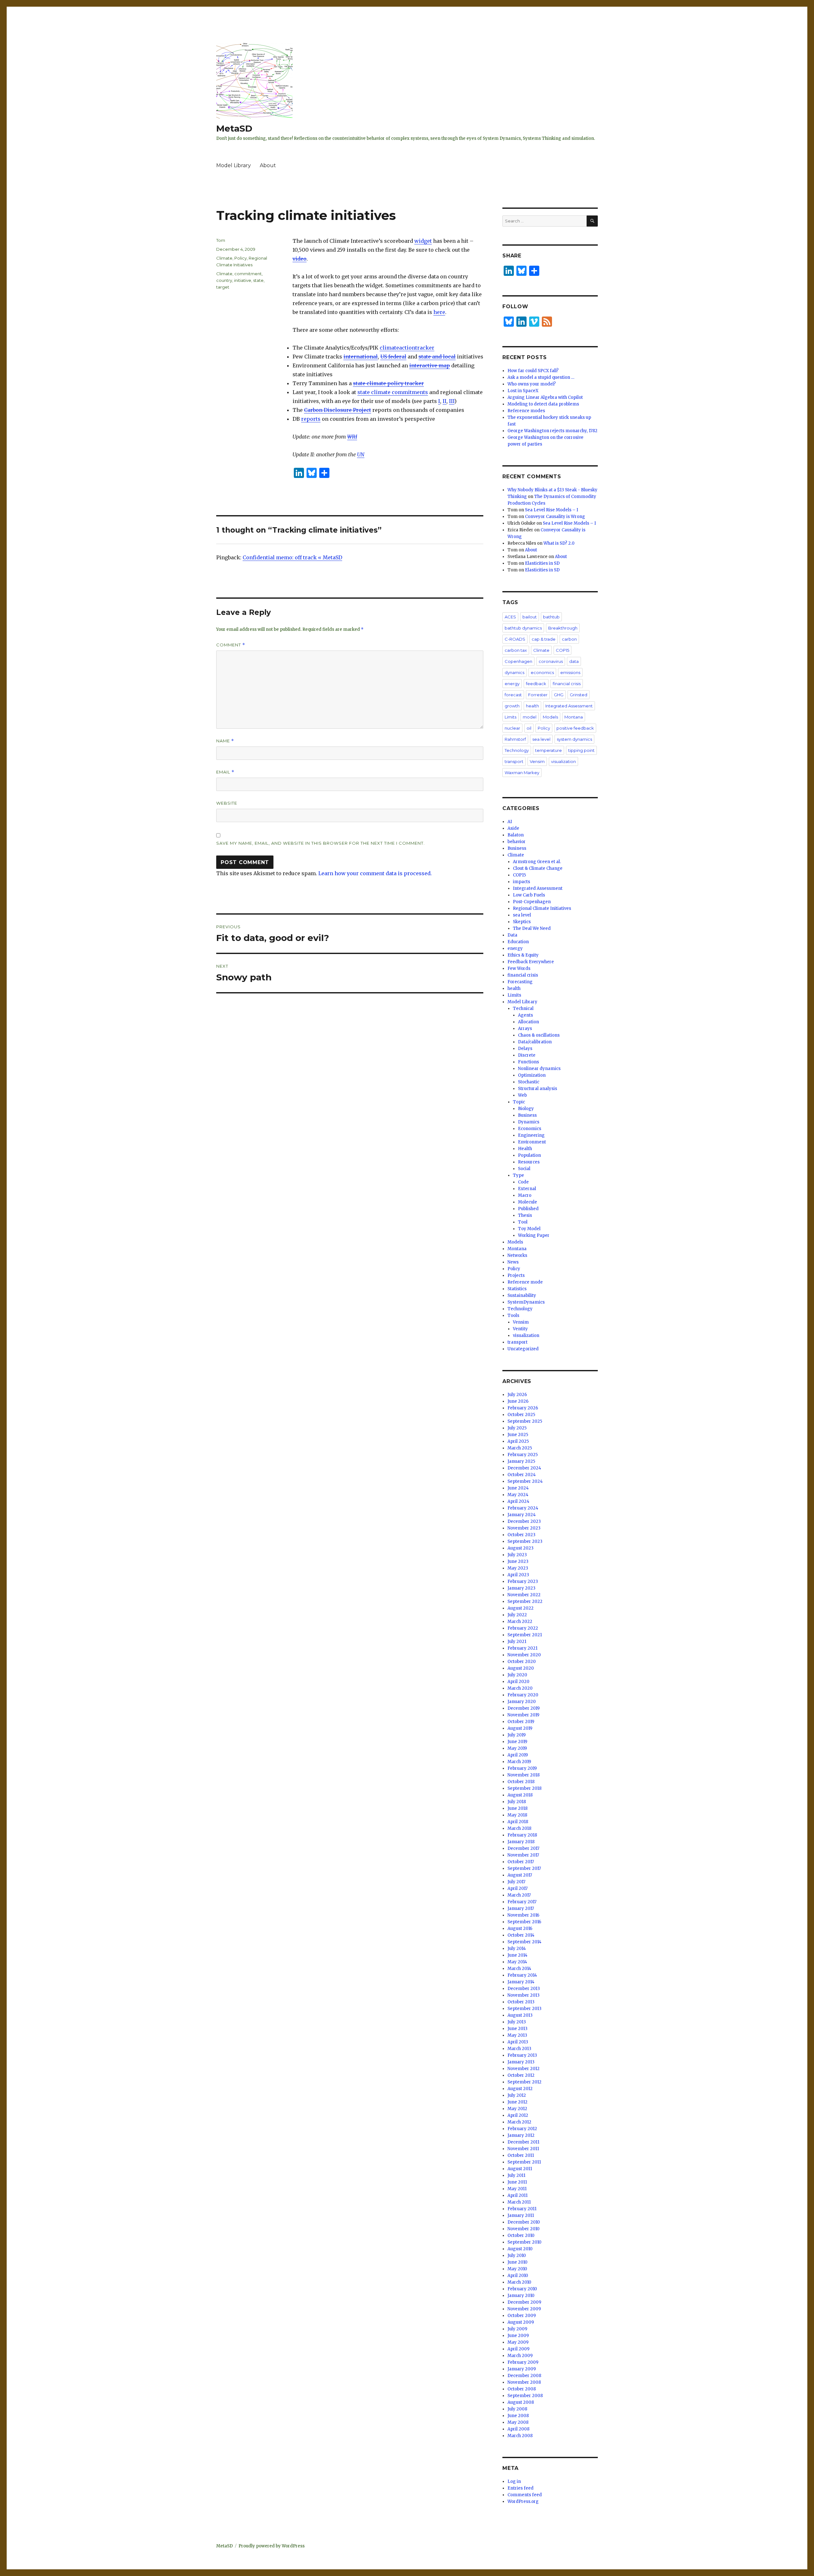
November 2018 (524, 1775)
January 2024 (522, 1515)
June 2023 (518, 1561)
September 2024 (525, 1481)
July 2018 (517, 1802)
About (268, 165)
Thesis (525, 1215)
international (361, 357)
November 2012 (524, 2069)
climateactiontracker (407, 348)
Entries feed (521, 2488)
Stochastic (529, 1082)
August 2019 (520, 1728)
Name (225, 741)
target (223, 287)
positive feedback (575, 728)
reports (311, 419)
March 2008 (520, 2436)
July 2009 (517, 2329)
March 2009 (520, 2356)
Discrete (527, 1055)
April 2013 (518, 2042)
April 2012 (518, 2115)
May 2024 (518, 1495)
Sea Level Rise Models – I (552, 510)
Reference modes (526, 411)
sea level (541, 739)
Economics (530, 1129)
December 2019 (524, 1708)
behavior (517, 842)
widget (423, 241)
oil (529, 728)
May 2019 (517, 1748)
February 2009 (523, 2362)
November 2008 (524, 2382)
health (532, 706)
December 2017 (523, 1848)
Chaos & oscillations (539, 1035)
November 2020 (524, 1655)
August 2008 (521, 2402)
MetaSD (234, 128)
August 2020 (521, 1668)
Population (529, 1155)
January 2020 (522, 1702)
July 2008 (517, 2409)
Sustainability (522, 1295)
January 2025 (521, 1461)
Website (227, 803)
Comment (231, 645)
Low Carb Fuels (529, 895)
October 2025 (521, 1415)
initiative (243, 280)
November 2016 (523, 1915)
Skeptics (522, 922)
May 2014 (517, 1962)
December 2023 (524, 1521)
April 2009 (518, 2349)
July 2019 (517, 1735)
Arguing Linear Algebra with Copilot (545, 397)
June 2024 (518, 1488)
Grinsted (579, 695)
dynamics (514, 672)
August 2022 (521, 1608)
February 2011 (522, 2209)
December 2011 (523, 2142)
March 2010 (519, 2282)
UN (361, 454)
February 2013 (522, 2055)
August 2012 (520, 2089)
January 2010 (521, 2296)
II (445, 401)
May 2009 (518, 2342)
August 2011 (520, 2169)
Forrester (538, 695)
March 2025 (520, 1448)
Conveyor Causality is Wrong (555, 517)
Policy (241, 258)
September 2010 (524, 2242)
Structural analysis (538, 1089)
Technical (523, 1009)
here (439, 312)
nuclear (512, 728)
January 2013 (521, 2062)
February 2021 (522, 1648)
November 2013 (524, 1995)
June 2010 (517, 2262)
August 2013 (520, 2015)
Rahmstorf (515, 739)
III (452, 401)
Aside (513, 828)
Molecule (528, 1202)
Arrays (525, 1029)
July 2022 (517, 1615)
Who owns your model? (532, 384)
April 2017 (517, 1888)
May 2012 (517, 2109)
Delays (525, 1049)
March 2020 (520, 1688)
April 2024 (518, 1501)
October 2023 (521, 1535)
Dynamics (529, 1122)
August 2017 (520, 1875)
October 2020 (522, 1662)
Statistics (517, 1289)
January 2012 (521, 2135)
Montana (574, 717)
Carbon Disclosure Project (338, 410)
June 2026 (518, 1401)
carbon (569, 639)
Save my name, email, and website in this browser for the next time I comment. (321, 843)
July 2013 (517, 2022)
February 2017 (522, 1902)
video (300, 259)
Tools (513, 1315)
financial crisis (567, 684)
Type (518, 1175)
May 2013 (517, 2035)
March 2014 (519, 1969)
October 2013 (521, 2002)
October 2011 (521, 2155)
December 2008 (524, 2376)
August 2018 (520, 1795)
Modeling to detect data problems (543, 404)
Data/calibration (535, 1042)
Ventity (520, 1329)
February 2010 (522, 2289)
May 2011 (517, 2189)
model (530, 717)
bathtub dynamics (523, 628)
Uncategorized (523, 1349)
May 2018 (517, 1815)
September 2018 (524, 1788)
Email (225, 772)
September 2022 (525, 1601)
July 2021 (517, 1642)
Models (550, 717)
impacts (521, 882)
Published (528, 1209)
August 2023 (521, 1548)
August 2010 (520, 2249)
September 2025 (525, 1421)
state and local (437, 357)
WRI (352, 437)
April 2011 (517, 2195)
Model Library (234, 165)
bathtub (551, 617)
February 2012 (522, 2129)
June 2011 (517, 2182)
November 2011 (523, 2149)
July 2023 (517, 1555)
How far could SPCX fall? (533, 371)
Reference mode (525, 1282)
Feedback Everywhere (531, 962)
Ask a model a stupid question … (541, 377)
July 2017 (516, 1882)
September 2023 (525, 1541)
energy (512, 684)
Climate (224, 258)
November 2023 (524, 1528)
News (513, 1262)
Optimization (532, 1075)
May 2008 (518, 2422)
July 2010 (517, 2256)
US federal (393, 357)
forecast (513, 695)
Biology (526, 1109)
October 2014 (521, 1935)
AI (510, 822)
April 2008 (518, 2429)
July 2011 (516, 2175)
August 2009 (521, 2322)
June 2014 (517, 1955)
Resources (529, 1162)
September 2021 (525, 1635)
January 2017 (521, 1908)
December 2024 (524, 1468)
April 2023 (518, 1575)
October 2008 (522, 2389)
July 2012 (517, 2095)
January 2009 (522, 2369)
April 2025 (518, 1441)
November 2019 (523, 1715)
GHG (559, 695)
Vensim (537, 761)
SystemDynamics (526, 1302)
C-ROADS (515, 639)
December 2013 (524, 1989)
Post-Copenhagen (532, 902)
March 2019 (519, 1762)
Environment (532, 1142)
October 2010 (521, 2235)
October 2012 (521, 2075)
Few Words (519, 968)
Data (512, 935)
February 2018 (522, 1835)
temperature (548, 750)
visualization (563, 761)
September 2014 (524, 1942)
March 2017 (519, 1895)
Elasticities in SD (542, 563)
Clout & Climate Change (538, 868)
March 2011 (519, 2202)
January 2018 (521, 1842)
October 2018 (521, 1782)
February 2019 (522, 1768)
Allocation (528, 1022)
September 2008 (525, 2396)
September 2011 (524, 2162)
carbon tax (516, 650)
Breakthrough (563, 628)
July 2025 (517, 1428)
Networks (517, 1255)
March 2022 (520, 1622)
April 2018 (518, 1822)
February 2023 (523, 1581)
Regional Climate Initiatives (542, 908)
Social (524, 1169)
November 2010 (524, 2229)
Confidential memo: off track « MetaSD (292, 557)
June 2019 (517, 1742)
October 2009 (522, 2316)
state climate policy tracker (388, 383)
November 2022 (524, 1595)
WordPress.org (523, 2501)
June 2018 (517, 1808)
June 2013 (517, 2029)
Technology (517, 750)
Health (525, 1149)
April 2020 (518, 1682)
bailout (530, 617)
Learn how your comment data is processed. (375, 873)
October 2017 (521, 1862)
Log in (514, 2481)
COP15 (562, 650)
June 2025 (518, 1435)
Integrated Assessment (569, 706)
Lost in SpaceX (523, 391)
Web (522, 1095)
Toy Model (529, 1229)
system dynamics (574, 739)
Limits (510, 717)
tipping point (581, 750)
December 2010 (524, 2222)
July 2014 (517, 1949)
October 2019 (521, 1722)
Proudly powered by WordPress (272, 2546)
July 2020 (517, 1675)
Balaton (516, 835)
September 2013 (524, 2009)
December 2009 (524, 2302)
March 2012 (519, 2122)
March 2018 (519, 1828)
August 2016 (520, 1929)
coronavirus (551, 661)
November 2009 (524, 2309)
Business (517, 848)
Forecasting (520, 982)
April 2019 (518, 1755)
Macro (525, 1195)
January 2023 (521, 1588)
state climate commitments (393, 392)
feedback (536, 684)
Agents (525, 1015)
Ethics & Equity (523, 955)
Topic (519, 1102)
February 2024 (523, 1508)
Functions (528, 1062)
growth (512, 706)
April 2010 (518, 2276)
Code (523, 1182)
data (574, 661)
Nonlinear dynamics (539, 1069)
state (258, 280)
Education (518, 942)
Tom (221, 240)
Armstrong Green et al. (537, 862)
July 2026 (517, 1395)
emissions (570, 672)
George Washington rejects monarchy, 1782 (552, 431)
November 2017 (523, 1855)
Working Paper (534, 1235)
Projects (516, 1275)
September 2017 (524, 1868)
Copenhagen (518, 661)
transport (514, 761)
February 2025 (523, 1455)
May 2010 (517, 2269)
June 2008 (518, 2416)
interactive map (430, 365)
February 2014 (522, 1975)
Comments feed (525, 2495)
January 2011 (521, 2215)
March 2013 (519, 2049)
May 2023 (518, 1568)
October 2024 (522, 1475)
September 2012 (524, 2082)
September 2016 (524, 1922)
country (224, 280)
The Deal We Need (532, 928)
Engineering (531, 1135)
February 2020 (523, 1695)
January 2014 (521, 1982)
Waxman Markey (522, 773)
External (527, 1189)
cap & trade (544, 639)
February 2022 (523, 1628)
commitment (248, 274)
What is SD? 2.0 (559, 543)
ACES (510, 617)
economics (542, 672)
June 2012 (517, 2102)
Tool (523, 1222)
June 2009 (518, 2336)
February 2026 (523, 1408)
